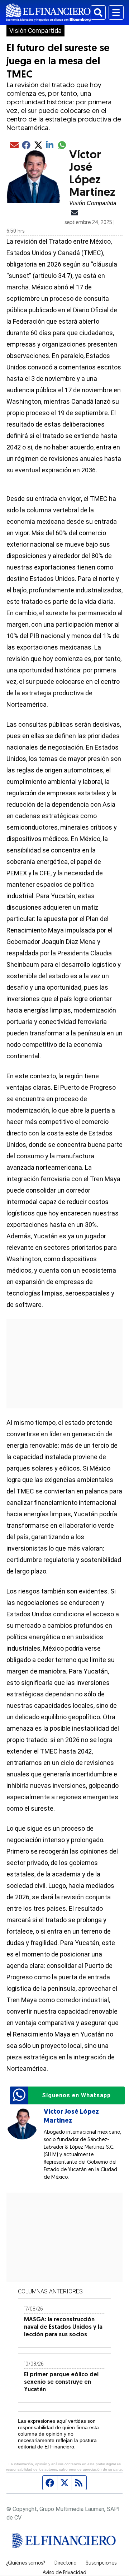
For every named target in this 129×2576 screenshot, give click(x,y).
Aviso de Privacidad (64, 2573)
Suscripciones (101, 2563)
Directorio (65, 2563)
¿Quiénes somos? (26, 2563)
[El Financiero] (48, 13)
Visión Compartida (35, 31)
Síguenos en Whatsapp (76, 2095)
